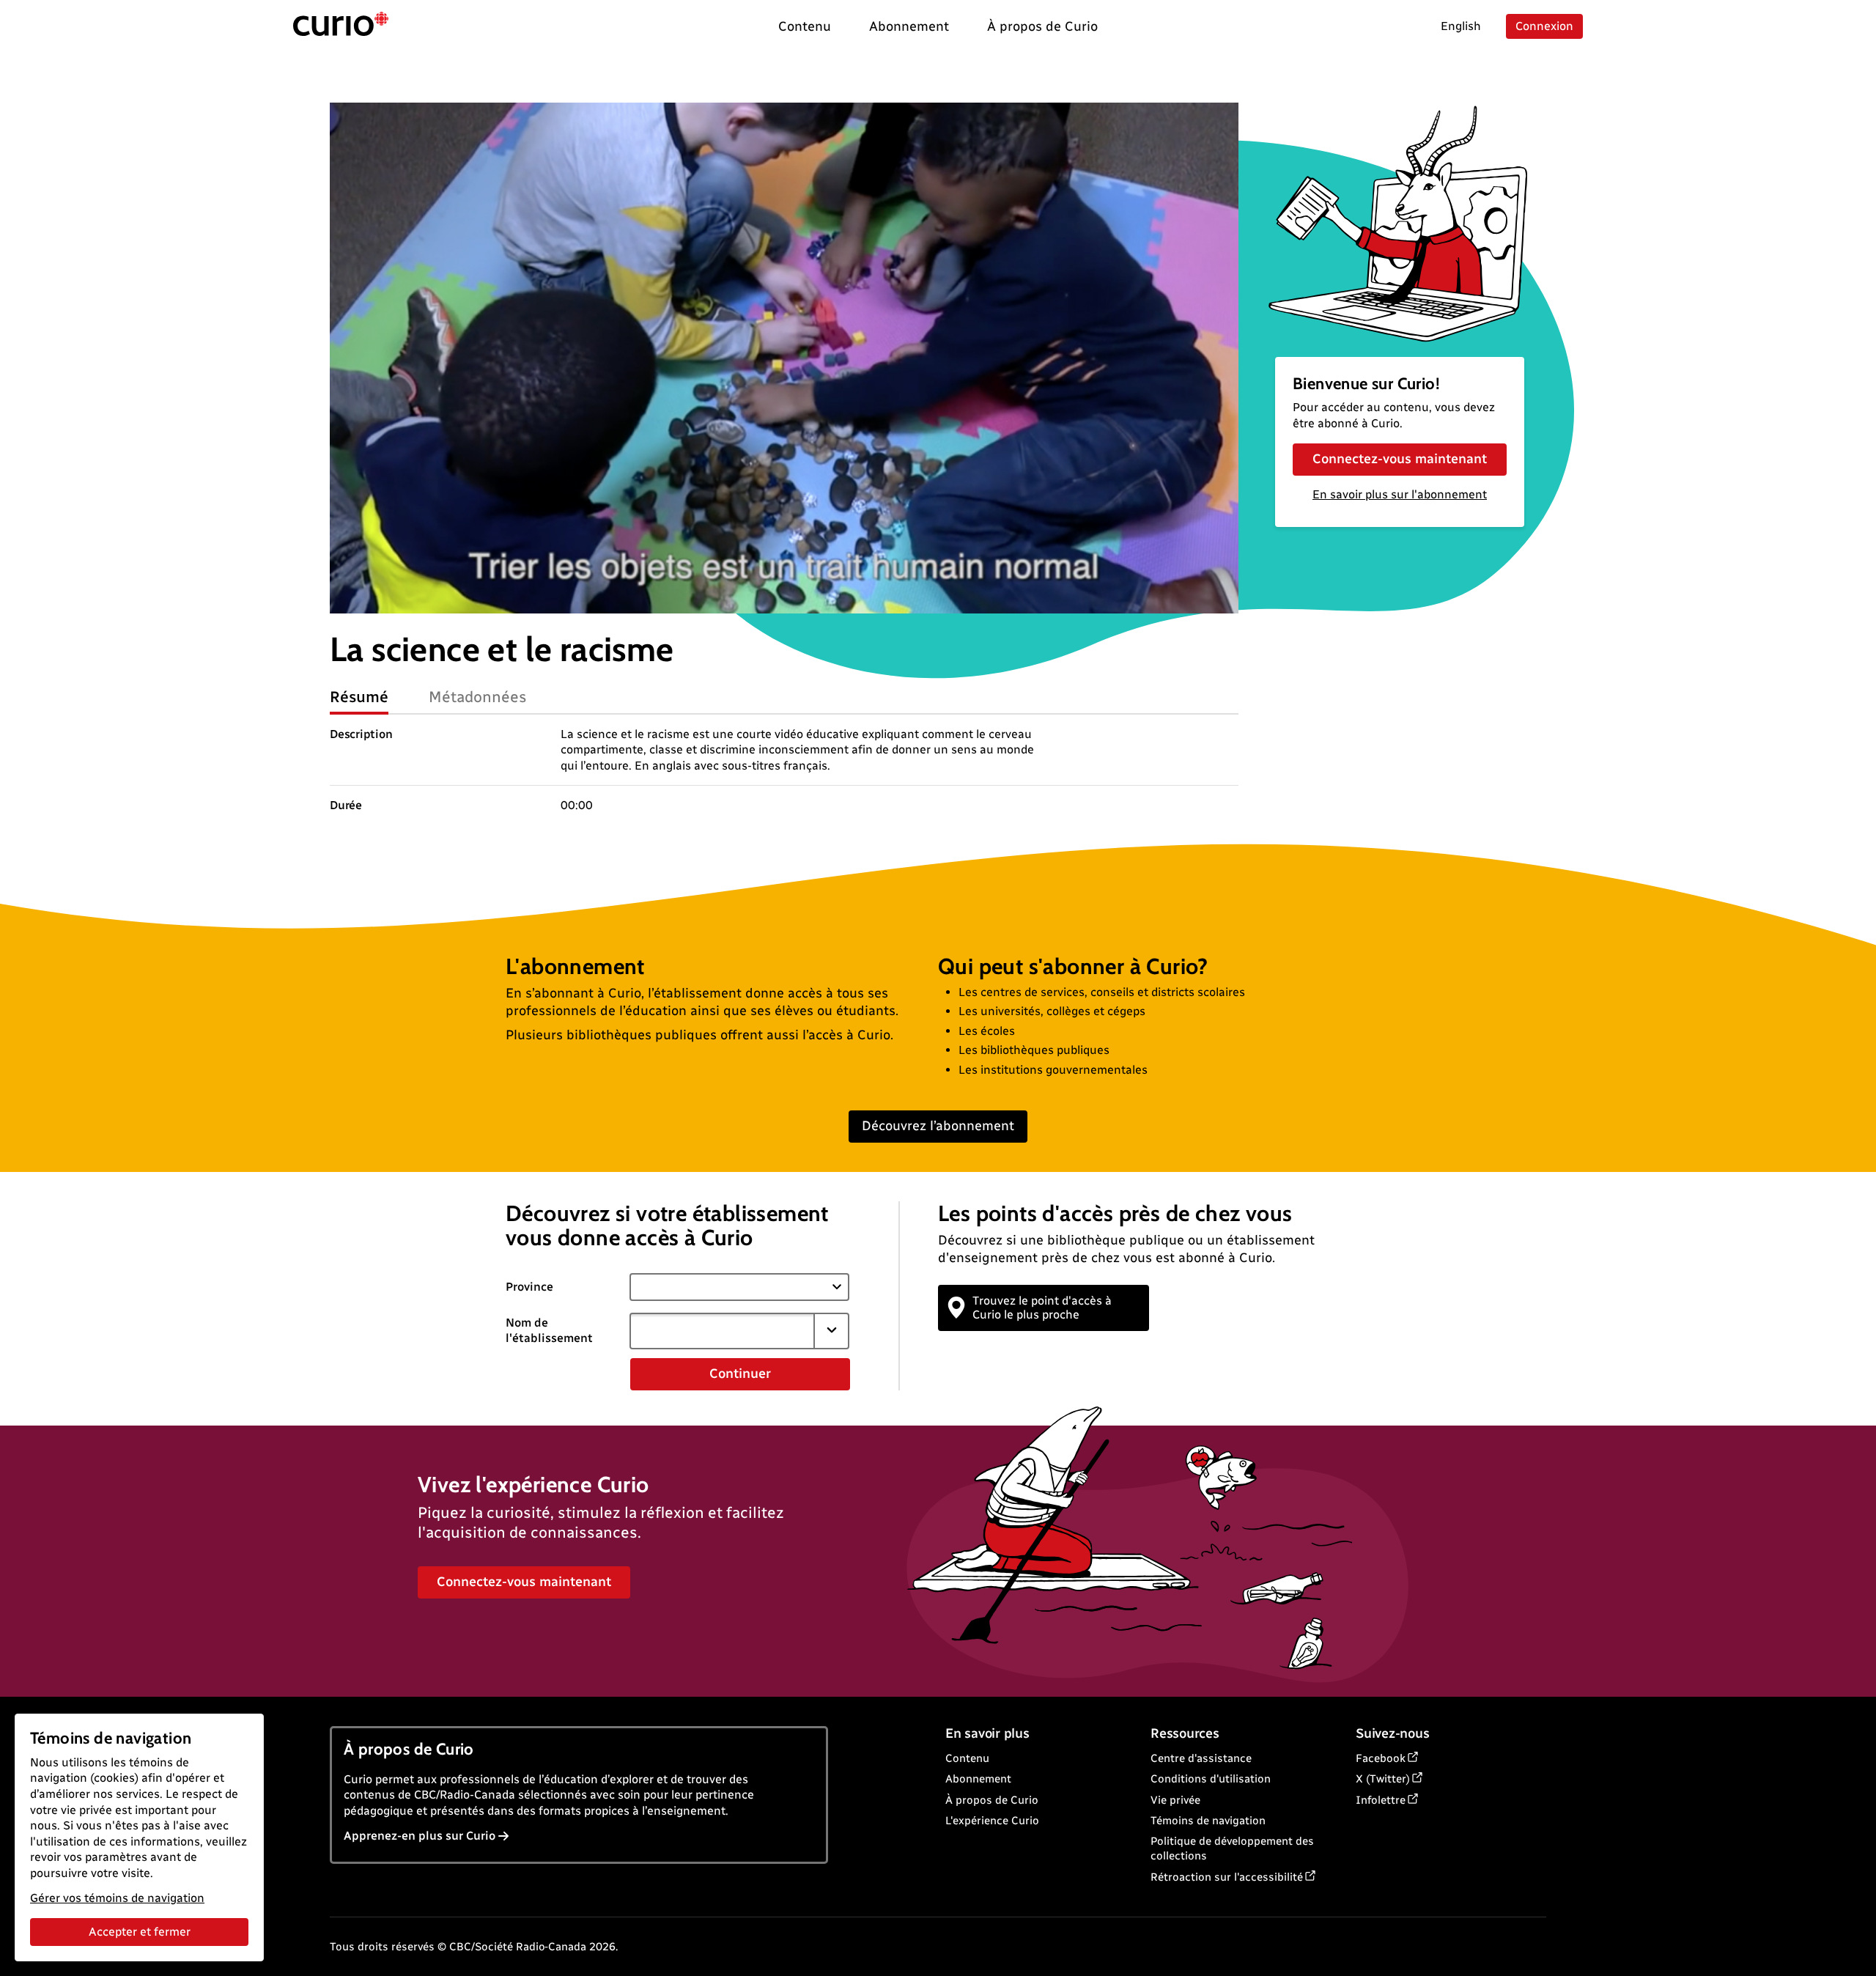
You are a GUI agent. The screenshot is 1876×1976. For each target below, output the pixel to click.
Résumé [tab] (359, 697)
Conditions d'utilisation (1211, 1779)
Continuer (740, 1374)
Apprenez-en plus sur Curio (420, 1836)
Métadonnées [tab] (478, 697)
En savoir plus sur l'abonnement (1400, 494)
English (1461, 26)
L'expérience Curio (992, 1821)
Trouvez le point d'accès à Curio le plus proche (1042, 1308)
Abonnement (978, 1779)
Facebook (1381, 1758)
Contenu (967, 1758)
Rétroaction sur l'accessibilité (1227, 1877)
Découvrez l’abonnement (938, 1126)
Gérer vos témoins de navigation (117, 1898)
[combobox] (722, 1331)
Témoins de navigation (1208, 1821)
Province (529, 1287)
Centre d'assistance (1201, 1758)
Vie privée (1175, 1800)
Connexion (1544, 26)
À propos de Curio (992, 1800)
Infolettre (1381, 1800)
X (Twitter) (1383, 1779)
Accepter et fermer (140, 1932)
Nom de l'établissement (549, 1330)
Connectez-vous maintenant (1400, 459)
